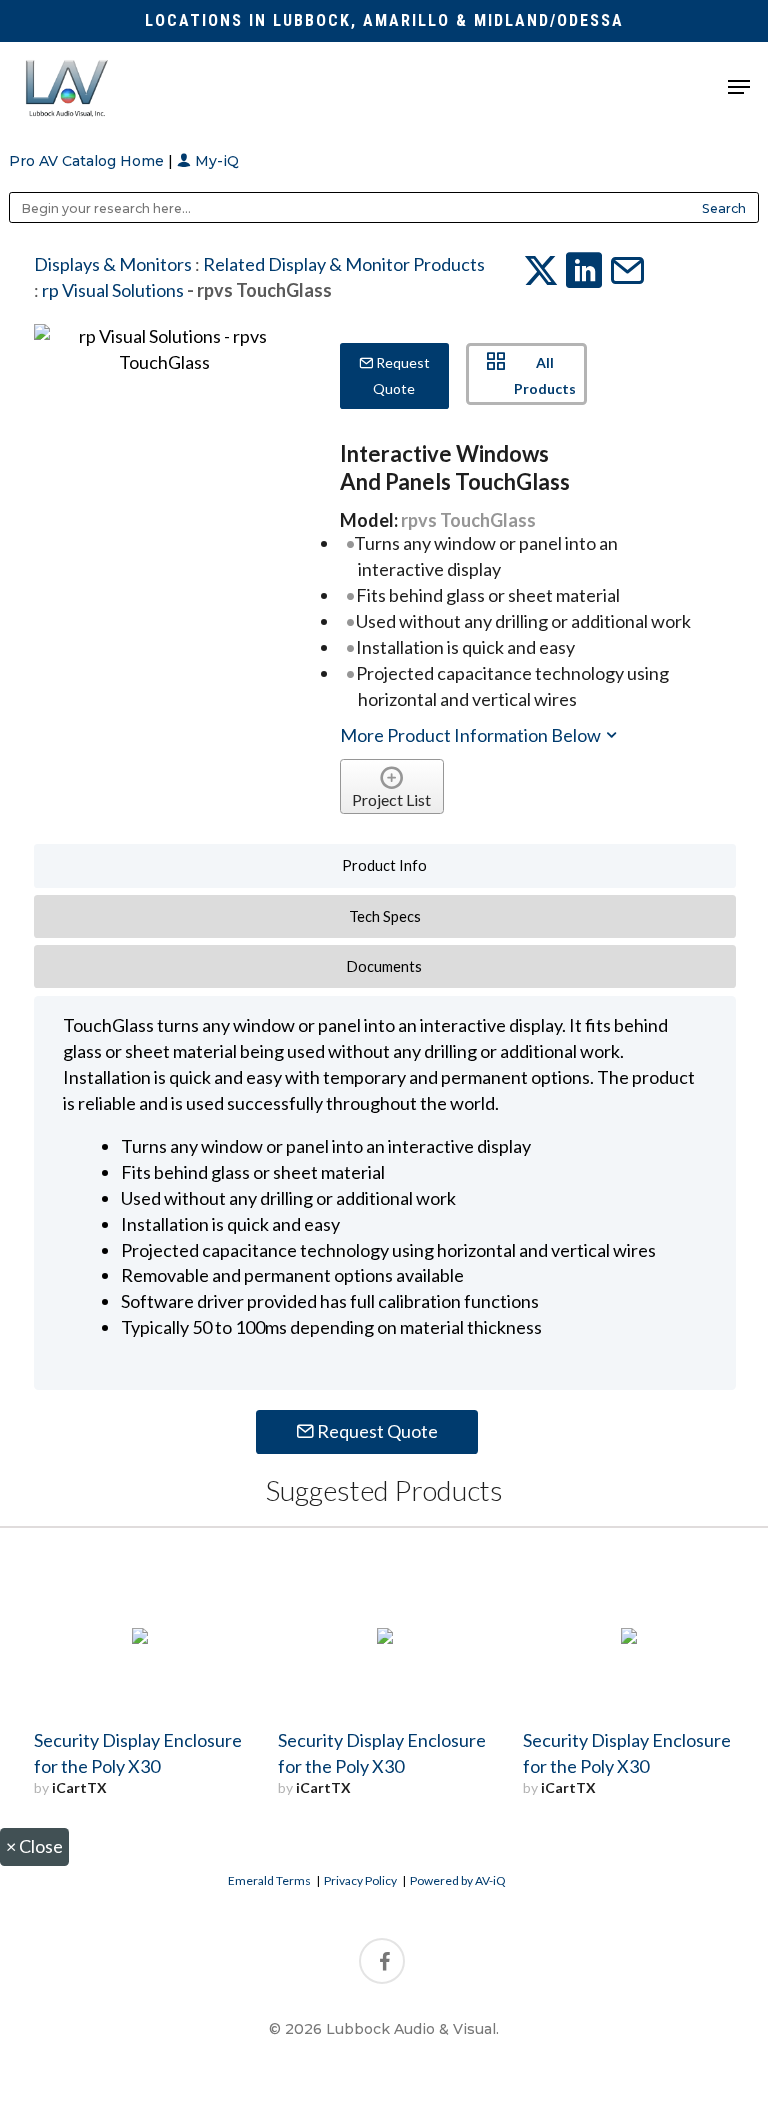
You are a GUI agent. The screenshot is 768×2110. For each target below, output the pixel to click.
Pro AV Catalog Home (88, 161)
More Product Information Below (472, 735)
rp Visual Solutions (113, 290)
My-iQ (215, 161)
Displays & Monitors (113, 264)
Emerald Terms (269, 1880)
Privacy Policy (360, 1880)
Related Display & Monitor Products (344, 264)
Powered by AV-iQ (458, 1880)
